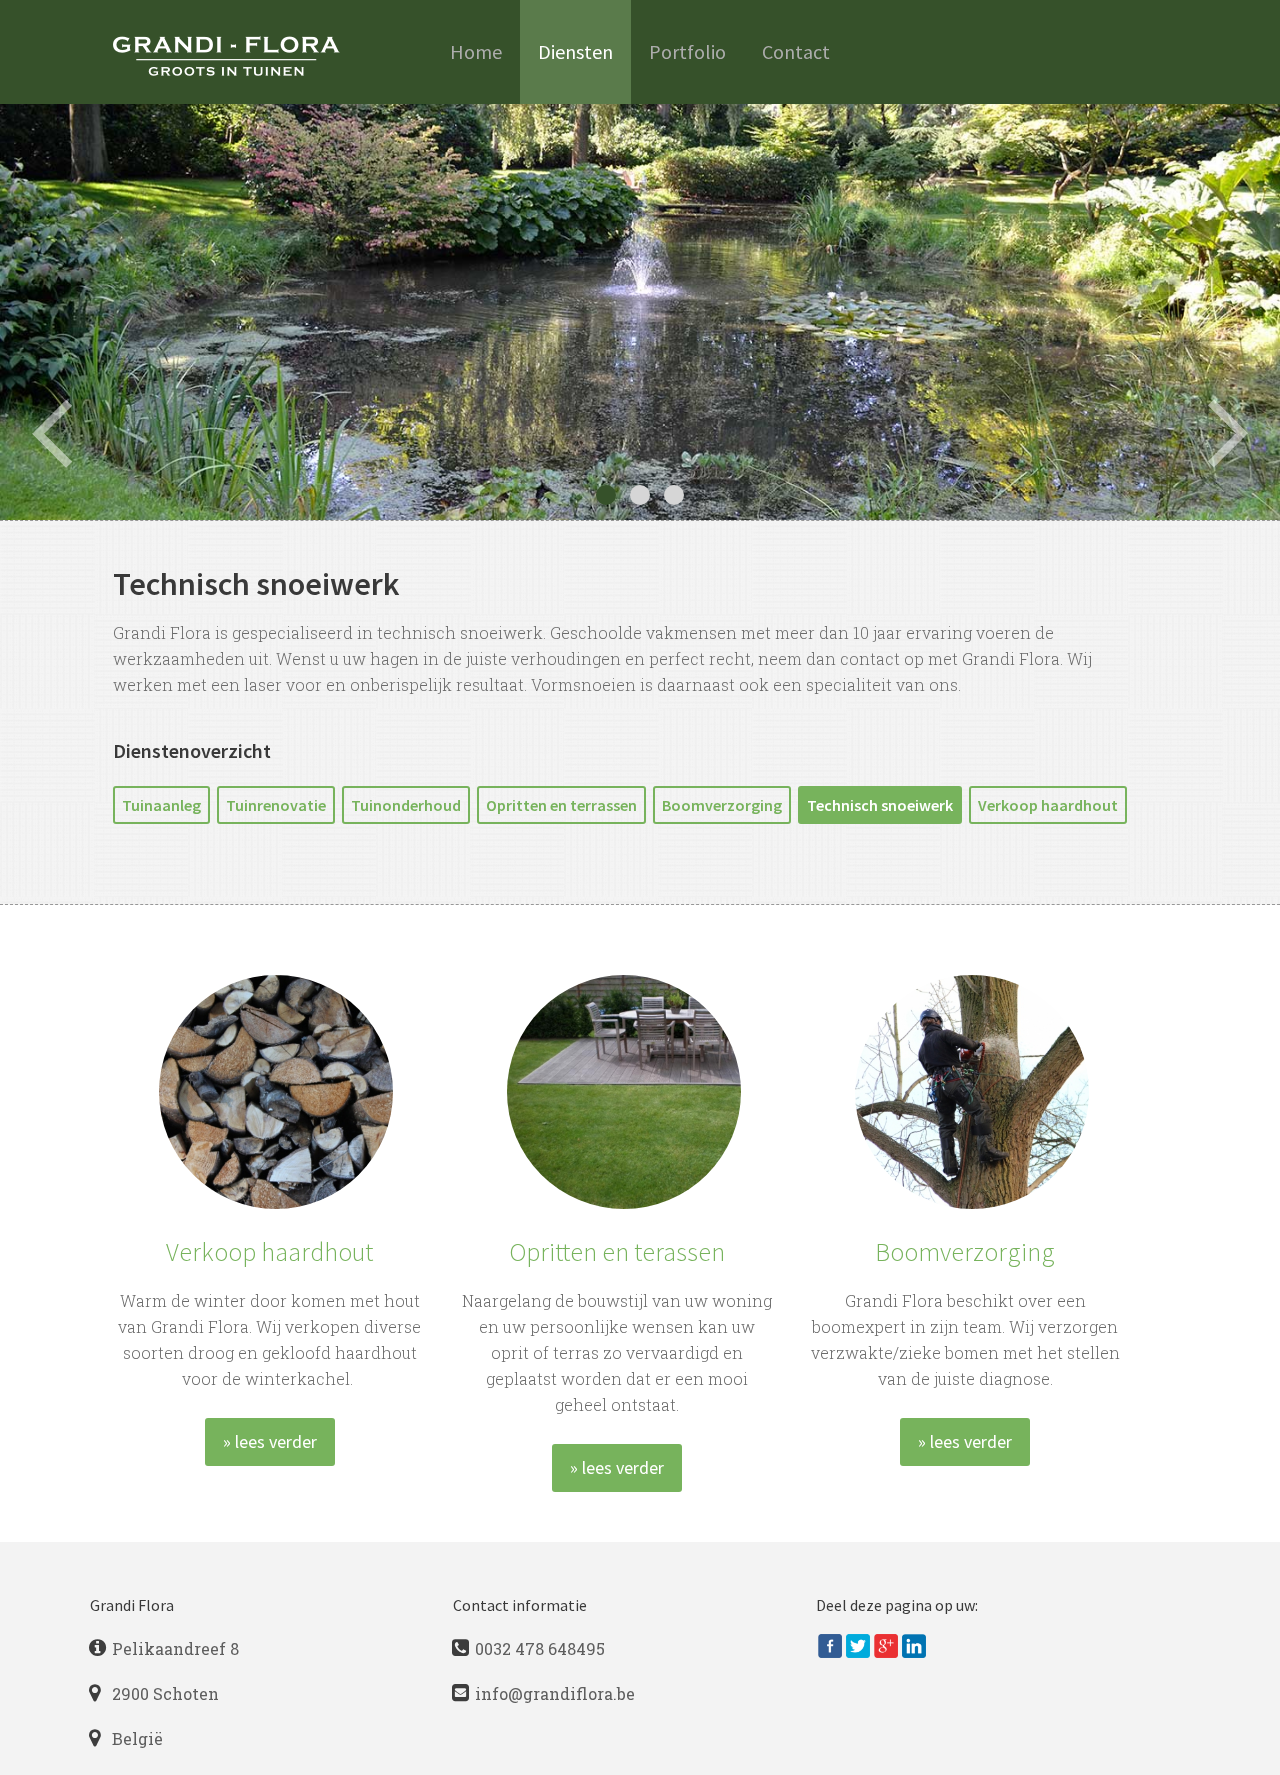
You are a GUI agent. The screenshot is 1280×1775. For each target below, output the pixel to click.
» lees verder (270, 1441)
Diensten (575, 51)
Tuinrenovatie (276, 805)
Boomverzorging (722, 805)
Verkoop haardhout (1048, 805)
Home (476, 51)
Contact (796, 51)
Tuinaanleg (161, 805)
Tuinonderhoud (406, 805)
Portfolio (687, 51)
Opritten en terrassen (561, 805)
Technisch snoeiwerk (880, 805)
